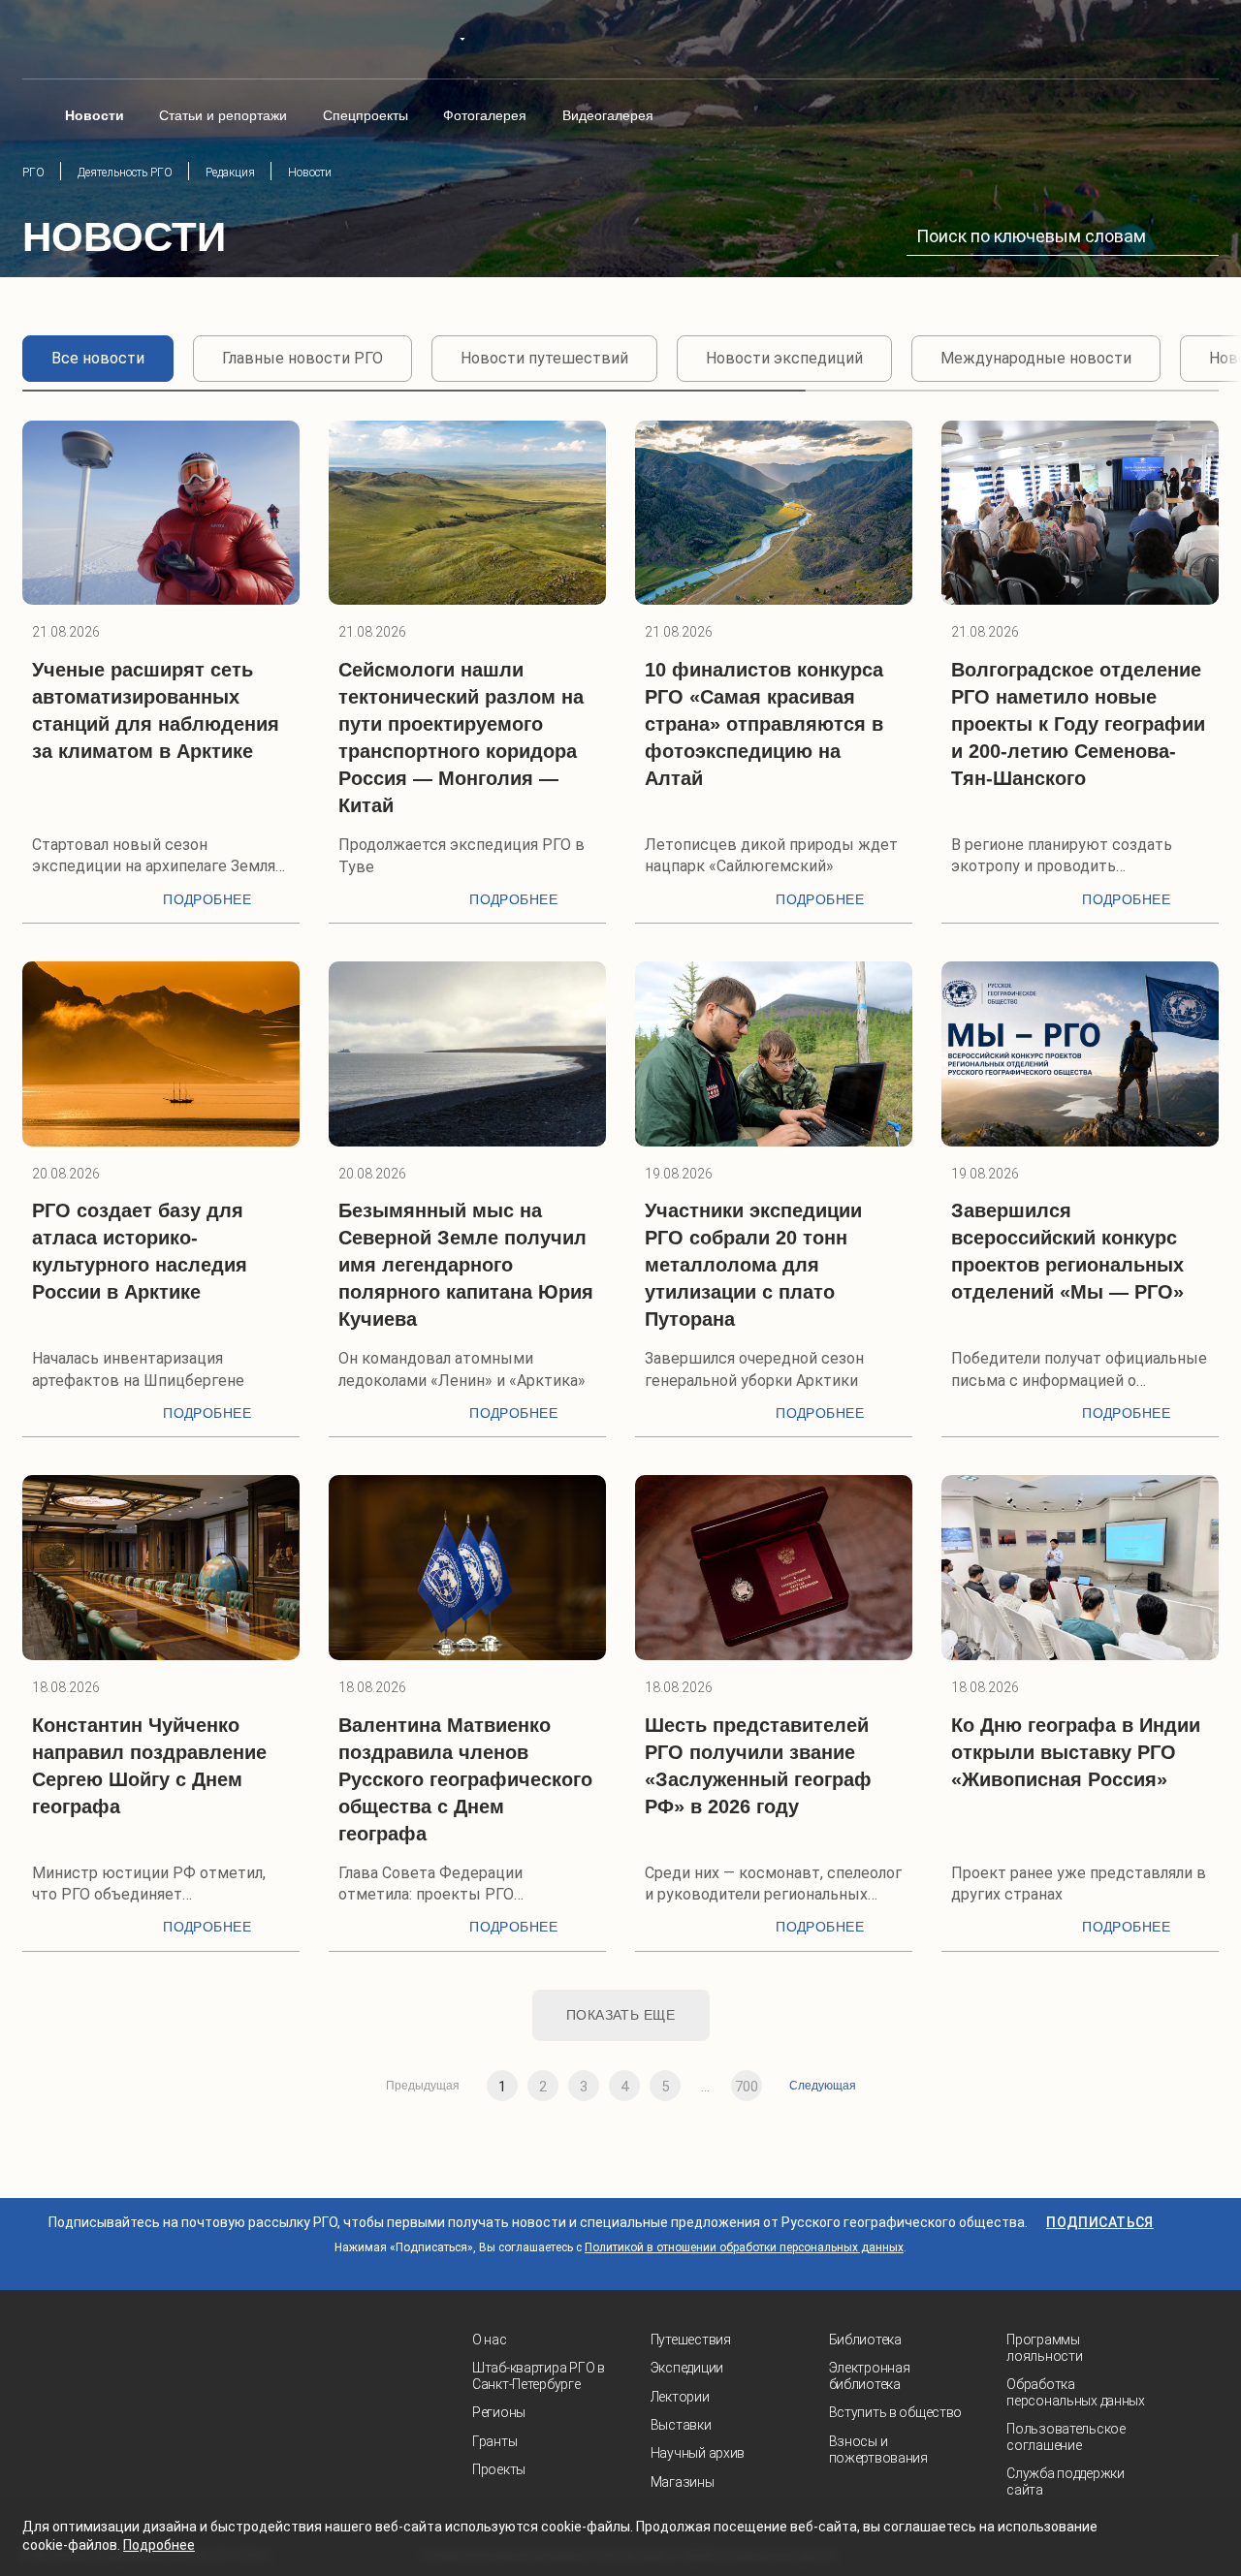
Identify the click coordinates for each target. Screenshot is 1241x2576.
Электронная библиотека (870, 2376)
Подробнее (207, 899)
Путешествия (691, 2340)
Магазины (683, 2482)
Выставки (681, 2425)
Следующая (823, 2086)
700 (747, 2087)
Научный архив (698, 2453)
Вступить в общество (896, 2412)
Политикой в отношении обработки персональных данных (744, 2247)
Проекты (499, 2469)
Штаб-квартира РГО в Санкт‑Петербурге (539, 2376)
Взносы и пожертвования (878, 2450)
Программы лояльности (1044, 2348)
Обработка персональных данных (1076, 2392)
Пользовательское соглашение (1066, 2437)
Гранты (494, 2441)
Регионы (499, 2412)
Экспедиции (687, 2368)
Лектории (680, 2397)
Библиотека (865, 2340)
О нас (490, 2340)
